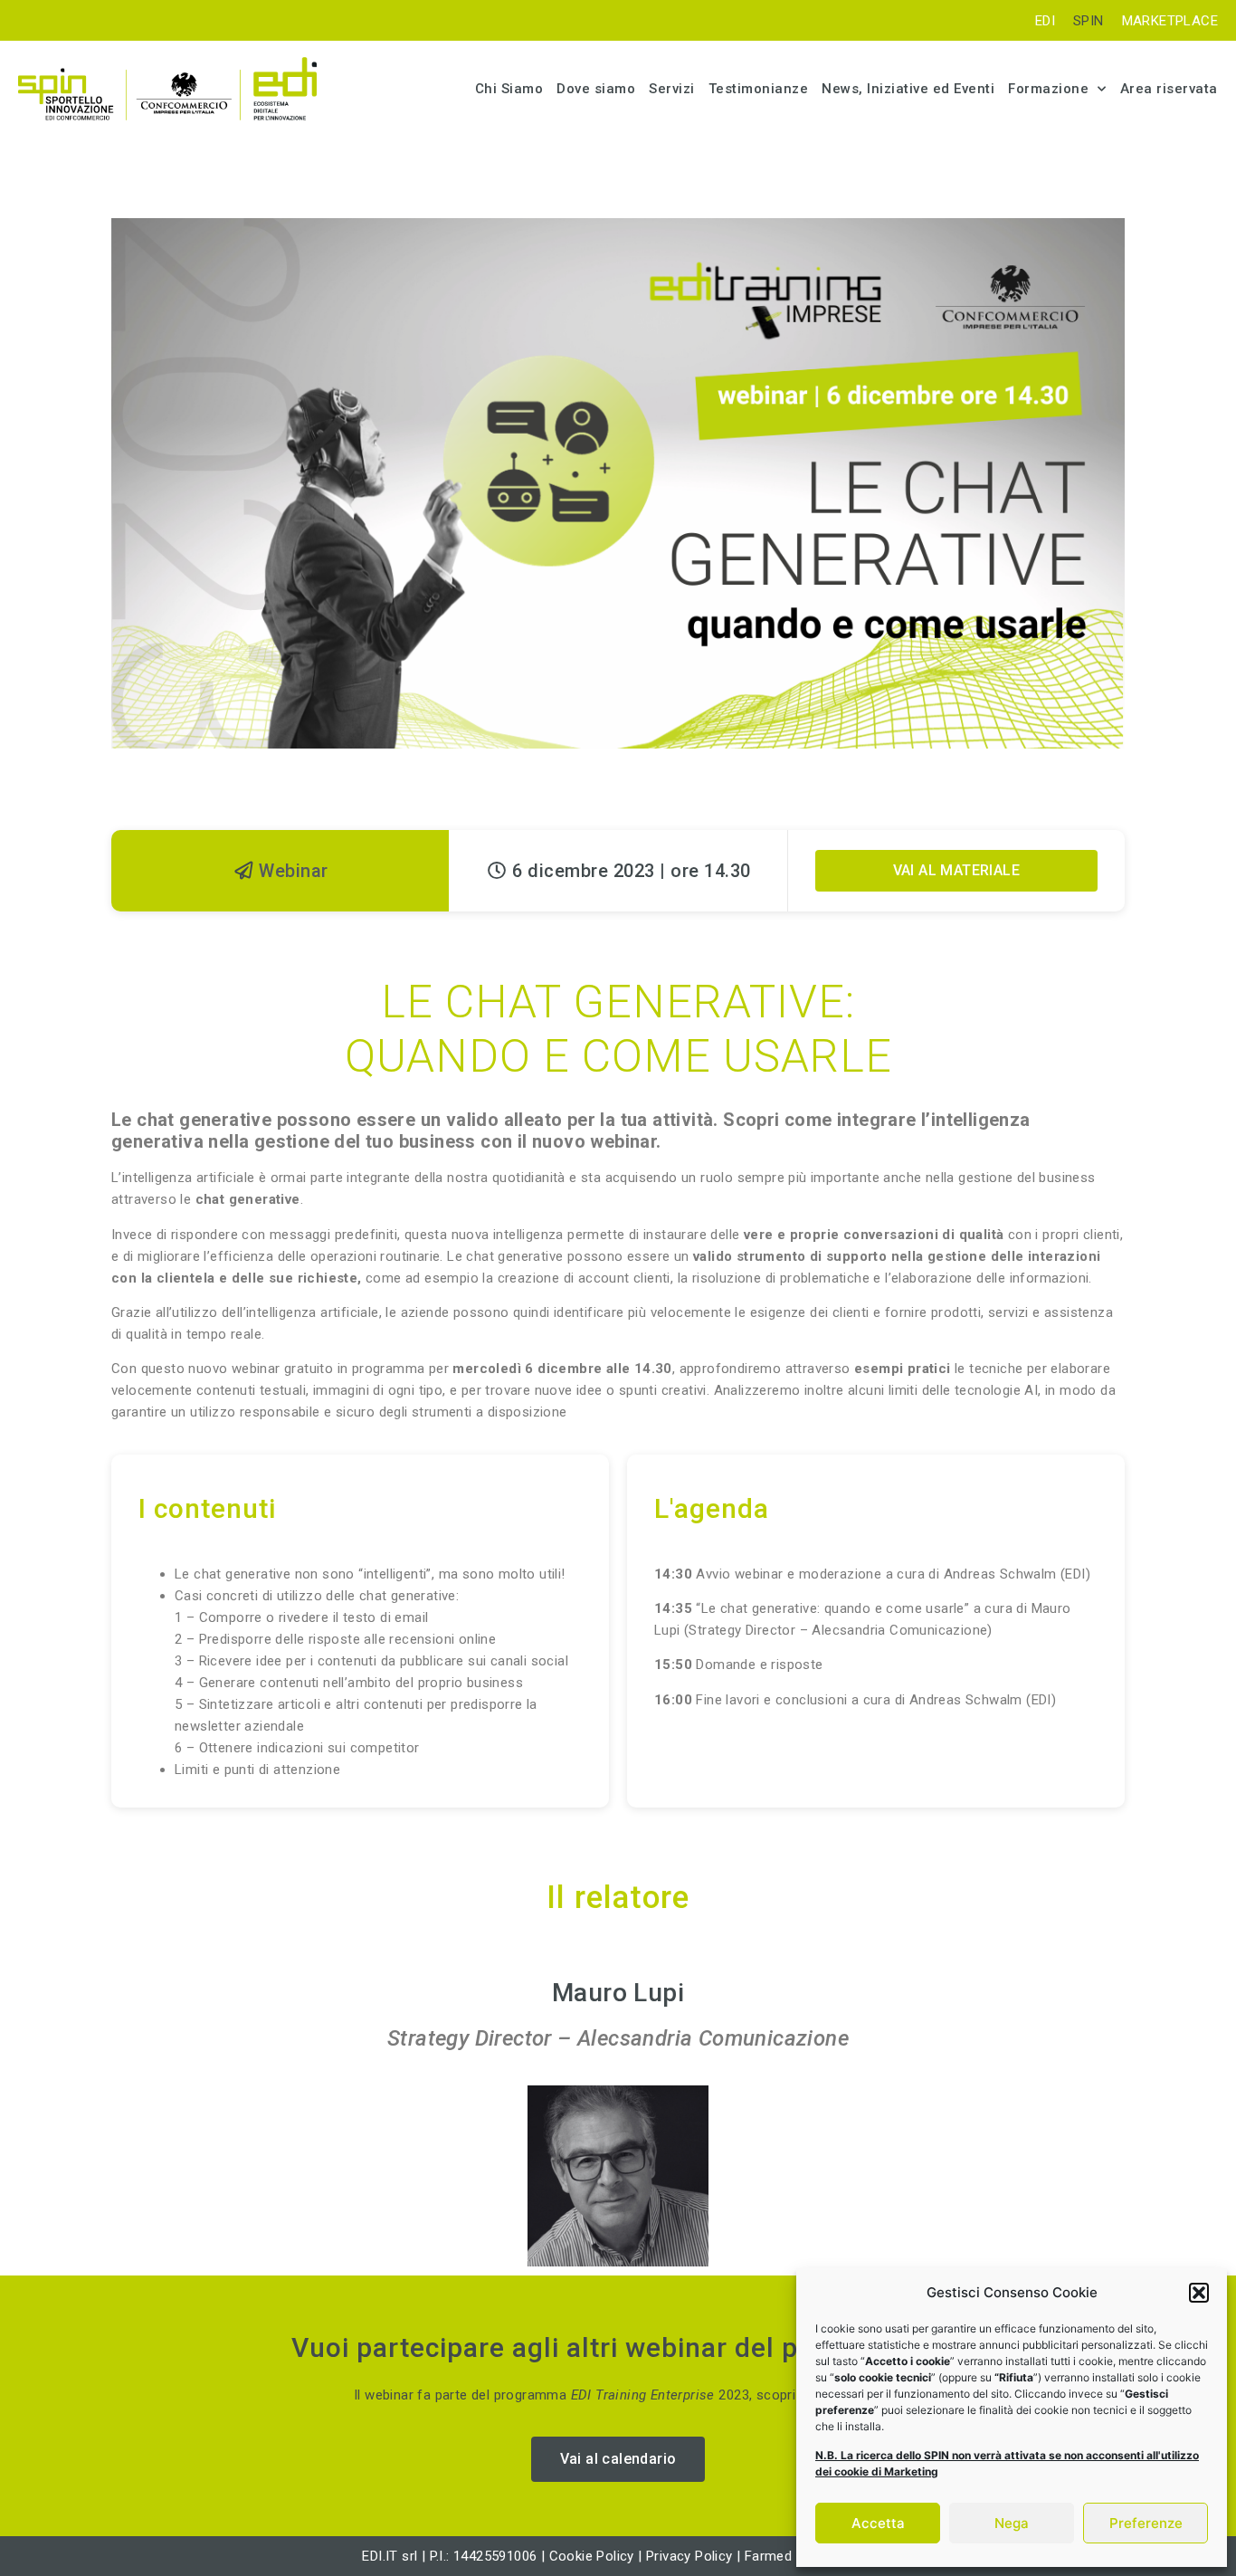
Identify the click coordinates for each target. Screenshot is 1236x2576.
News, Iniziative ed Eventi (908, 89)
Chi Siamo (509, 89)
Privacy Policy (691, 2556)
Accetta (878, 2523)
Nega (1012, 2523)
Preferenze (1146, 2523)
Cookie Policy (592, 2556)
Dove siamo (596, 89)
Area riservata (1169, 89)
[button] (1199, 2293)
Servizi (672, 89)
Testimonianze (759, 89)
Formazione (1048, 89)
